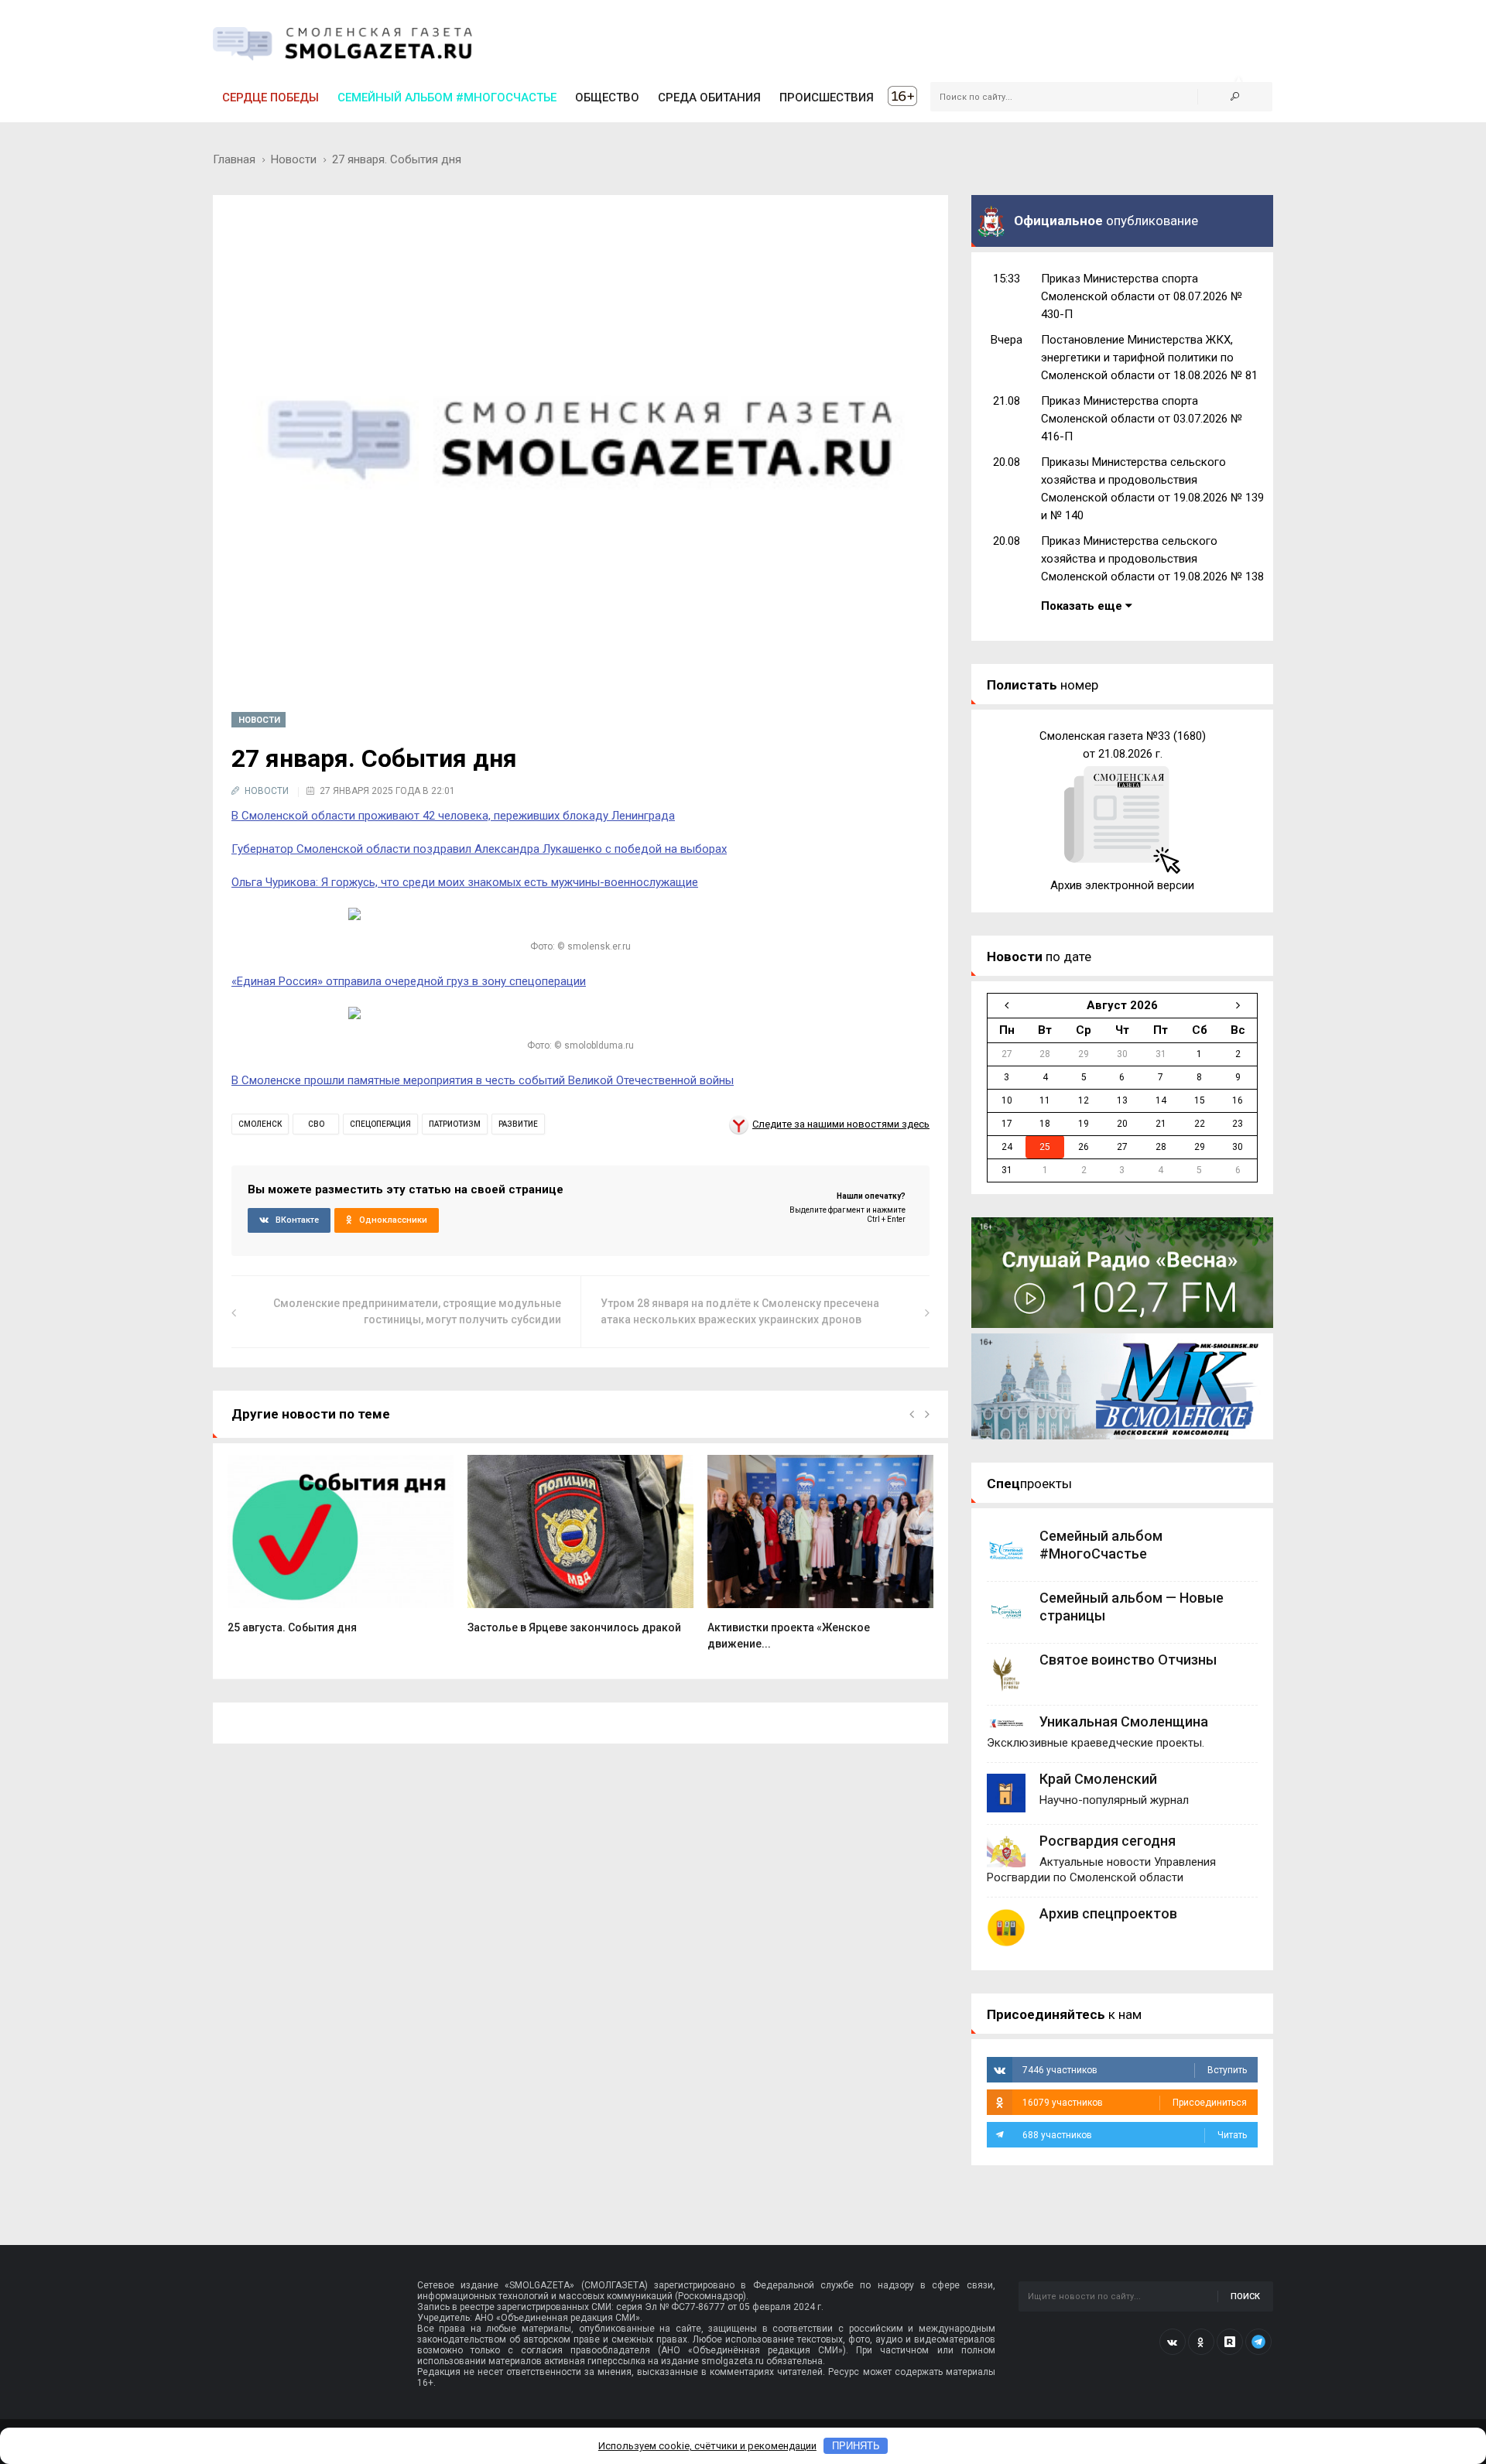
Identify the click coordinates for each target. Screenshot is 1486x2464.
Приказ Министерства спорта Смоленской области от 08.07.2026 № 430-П (1142, 296)
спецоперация (380, 1124)
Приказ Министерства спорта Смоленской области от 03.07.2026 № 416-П (1142, 419)
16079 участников (1135, 2103)
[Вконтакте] (1173, 2342)
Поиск (1245, 2296)
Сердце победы (270, 98)
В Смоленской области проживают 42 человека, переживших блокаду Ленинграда (453, 816)
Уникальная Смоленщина (1124, 1721)
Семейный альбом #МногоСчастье (447, 98)
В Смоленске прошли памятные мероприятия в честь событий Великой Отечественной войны (483, 1080)
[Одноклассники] (1201, 2342)
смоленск (260, 1124)
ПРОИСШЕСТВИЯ (827, 98)
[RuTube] (1230, 2342)
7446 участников (1135, 2070)
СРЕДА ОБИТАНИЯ (709, 98)
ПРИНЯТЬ (856, 2446)
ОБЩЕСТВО (607, 98)
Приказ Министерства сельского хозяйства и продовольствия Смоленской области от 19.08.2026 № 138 (1152, 559)
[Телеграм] (1258, 2342)
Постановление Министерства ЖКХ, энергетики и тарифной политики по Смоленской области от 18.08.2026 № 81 (1149, 358)
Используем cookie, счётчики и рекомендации (707, 2446)
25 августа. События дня (292, 1627)
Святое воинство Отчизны (1128, 1660)
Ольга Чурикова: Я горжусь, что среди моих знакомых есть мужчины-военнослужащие (465, 882)
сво (316, 1124)
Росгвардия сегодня (1108, 1841)
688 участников (1135, 2135)
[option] (341, 1552)
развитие (518, 1124)
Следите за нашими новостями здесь (841, 1124)
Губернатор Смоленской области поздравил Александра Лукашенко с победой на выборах (479, 849)
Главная (234, 159)
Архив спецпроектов (1108, 1913)
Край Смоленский (1098, 1779)
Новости (294, 159)
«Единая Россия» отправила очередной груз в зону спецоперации (409, 981)
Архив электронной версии (1122, 885)
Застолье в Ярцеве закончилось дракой (574, 1627)
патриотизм (455, 1124)
